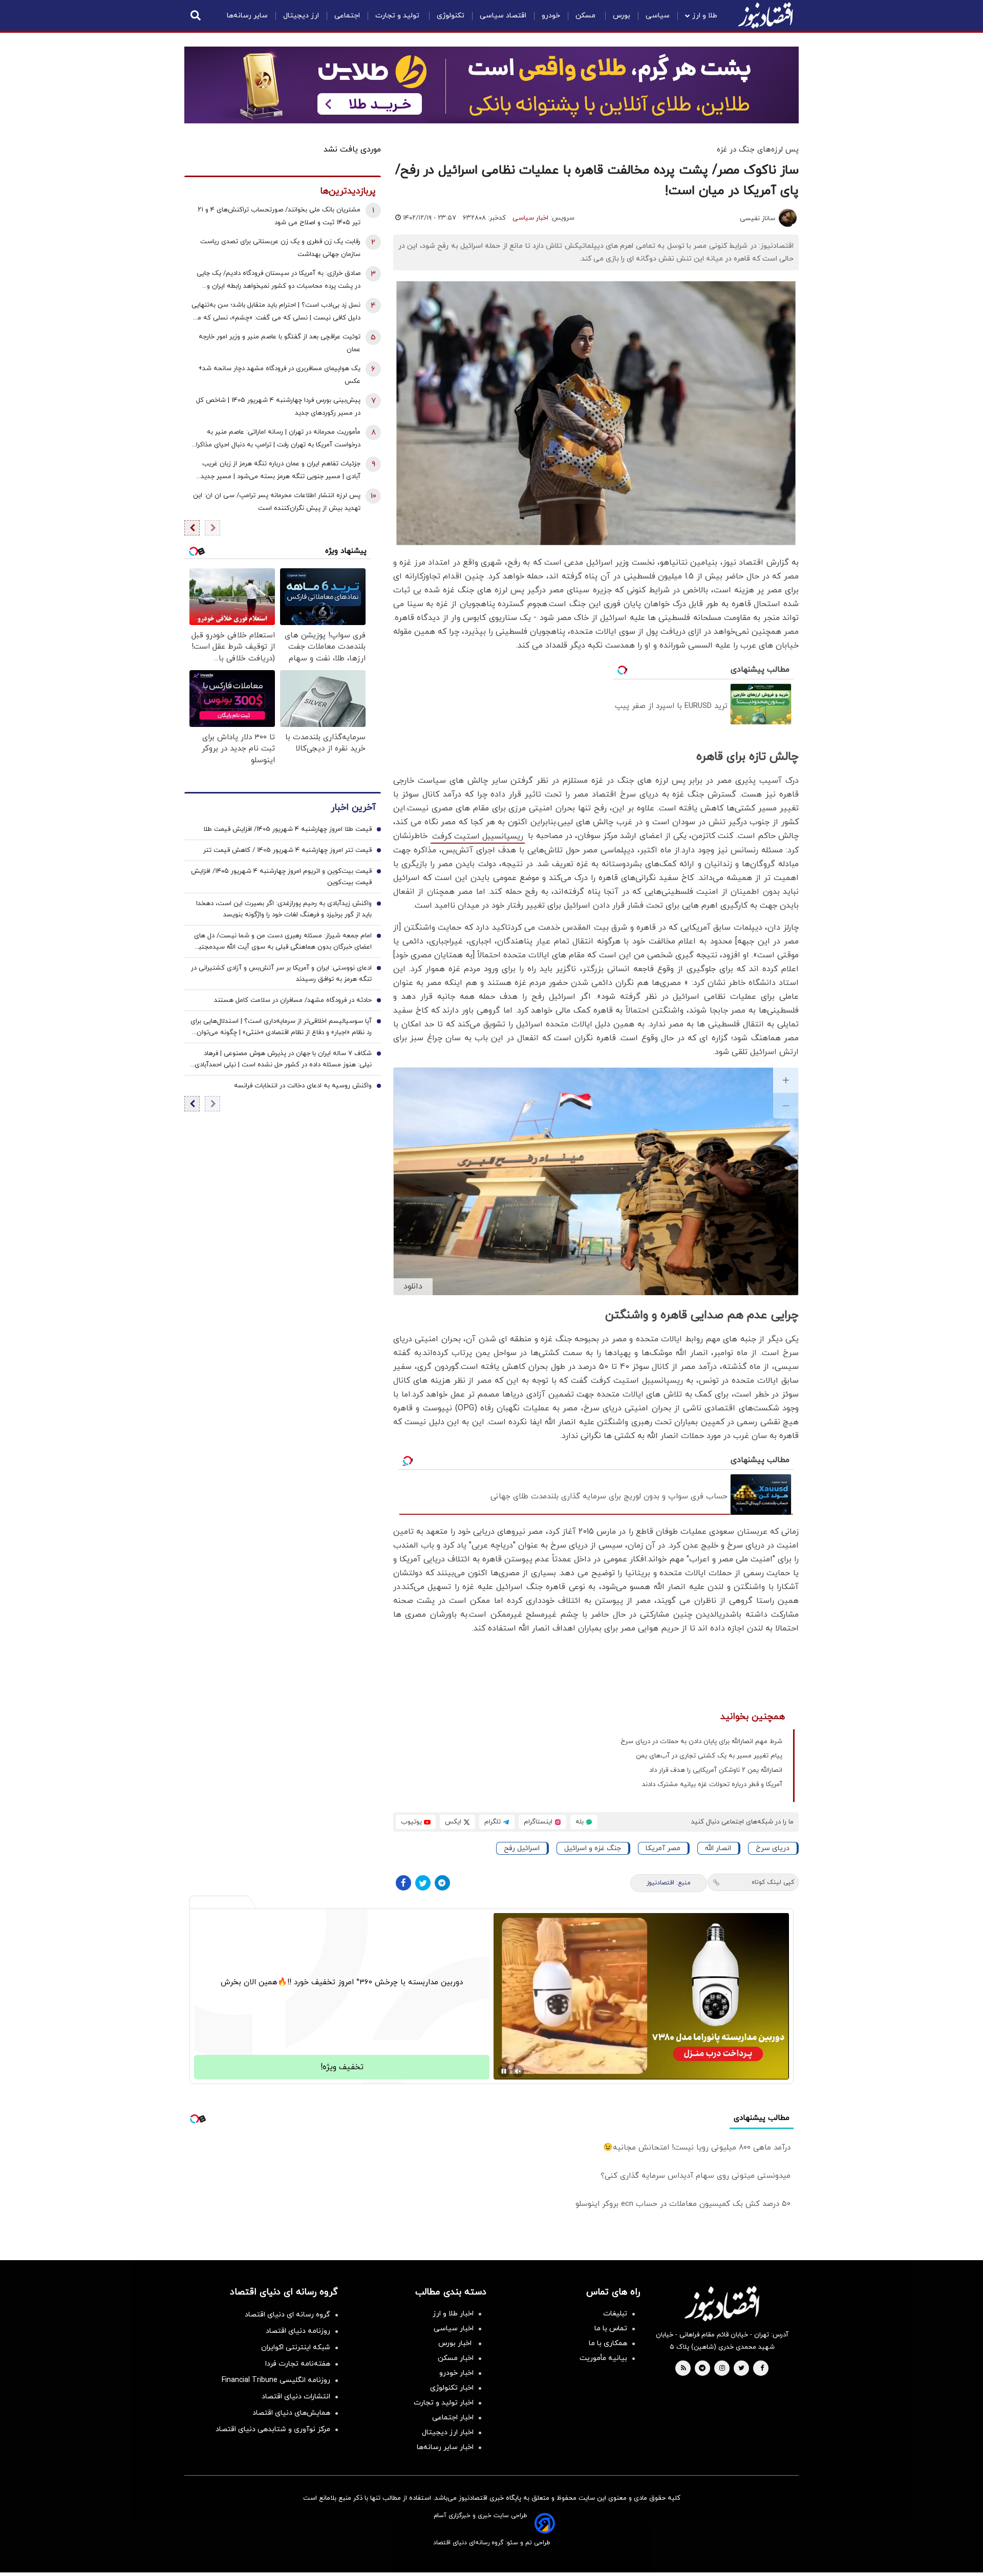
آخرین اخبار (353, 808)
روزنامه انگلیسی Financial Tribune (276, 2380)
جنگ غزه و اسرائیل (593, 1848)
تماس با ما (611, 2328)
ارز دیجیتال (301, 16)
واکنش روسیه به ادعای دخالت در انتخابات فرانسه (303, 1086)
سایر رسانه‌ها (247, 16)
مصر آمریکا (663, 1848)
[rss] (683, 2369)
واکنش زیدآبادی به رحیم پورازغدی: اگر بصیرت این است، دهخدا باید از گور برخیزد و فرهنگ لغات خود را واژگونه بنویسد (284, 910)
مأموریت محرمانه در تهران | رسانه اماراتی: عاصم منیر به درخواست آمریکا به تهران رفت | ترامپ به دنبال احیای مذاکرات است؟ (275, 439)
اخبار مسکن (456, 2358)
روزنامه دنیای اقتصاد (298, 2331)
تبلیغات (615, 2314)
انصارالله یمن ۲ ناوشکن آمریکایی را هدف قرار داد (716, 1770)
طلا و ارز (705, 16)
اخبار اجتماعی (453, 2418)
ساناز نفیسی (757, 219)
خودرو (551, 16)
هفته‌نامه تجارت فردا (298, 2364)
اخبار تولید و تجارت (444, 2403)
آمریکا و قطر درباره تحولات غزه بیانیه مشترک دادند (712, 1785)
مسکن (586, 16)
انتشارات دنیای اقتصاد (296, 2397)
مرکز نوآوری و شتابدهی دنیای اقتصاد (273, 2429)
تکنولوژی (451, 16)
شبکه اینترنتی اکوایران (296, 2347)
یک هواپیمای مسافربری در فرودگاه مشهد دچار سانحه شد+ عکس (279, 375)
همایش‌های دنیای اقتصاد (291, 2413)
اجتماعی (347, 16)
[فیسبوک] (403, 1883)
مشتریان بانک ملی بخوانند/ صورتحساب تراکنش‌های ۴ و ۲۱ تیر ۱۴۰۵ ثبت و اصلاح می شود (279, 216)
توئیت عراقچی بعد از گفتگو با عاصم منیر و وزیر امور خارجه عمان (280, 343)
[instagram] (722, 2369)
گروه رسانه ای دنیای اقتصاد (287, 2315)
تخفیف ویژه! (342, 2067)
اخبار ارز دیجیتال (448, 2432)
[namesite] (765, 15)
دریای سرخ (773, 1848)
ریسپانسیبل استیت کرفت (478, 836)
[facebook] (762, 2369)
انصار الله (718, 1848)
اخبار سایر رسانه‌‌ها (445, 2447)
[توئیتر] (423, 1883)
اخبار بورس (456, 2343)
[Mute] (518, 2071)
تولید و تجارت (398, 16)
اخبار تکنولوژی (452, 2388)
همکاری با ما (608, 2343)
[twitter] (741, 2369)
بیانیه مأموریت (603, 2358)
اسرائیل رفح (522, 1848)
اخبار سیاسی (530, 218)
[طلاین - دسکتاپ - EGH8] (491, 85)
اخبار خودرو (456, 2373)
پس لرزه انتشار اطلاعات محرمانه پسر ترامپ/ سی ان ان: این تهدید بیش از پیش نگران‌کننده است (277, 502)
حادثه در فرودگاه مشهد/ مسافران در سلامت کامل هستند (293, 1001)
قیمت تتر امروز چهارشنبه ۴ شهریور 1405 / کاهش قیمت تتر (287, 851)
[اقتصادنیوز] (722, 2304)
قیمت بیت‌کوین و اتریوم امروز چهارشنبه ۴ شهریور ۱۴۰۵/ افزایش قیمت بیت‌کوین (281, 877)
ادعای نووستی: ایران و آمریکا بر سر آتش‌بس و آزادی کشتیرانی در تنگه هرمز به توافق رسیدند (281, 974)
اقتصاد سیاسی (503, 16)
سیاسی (658, 16)
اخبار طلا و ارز (453, 2314)
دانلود (413, 1286)
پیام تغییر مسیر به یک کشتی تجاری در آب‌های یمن (709, 1756)
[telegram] (702, 2369)
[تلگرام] (442, 1883)
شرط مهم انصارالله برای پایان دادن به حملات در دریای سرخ (701, 1742)
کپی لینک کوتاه (773, 1882)
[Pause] (504, 2071)
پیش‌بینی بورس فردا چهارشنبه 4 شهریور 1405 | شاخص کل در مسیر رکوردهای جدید (278, 407)
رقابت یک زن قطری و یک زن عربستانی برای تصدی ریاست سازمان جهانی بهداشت (280, 248)
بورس (622, 16)
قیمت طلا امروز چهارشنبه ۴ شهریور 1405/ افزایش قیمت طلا (287, 830)
